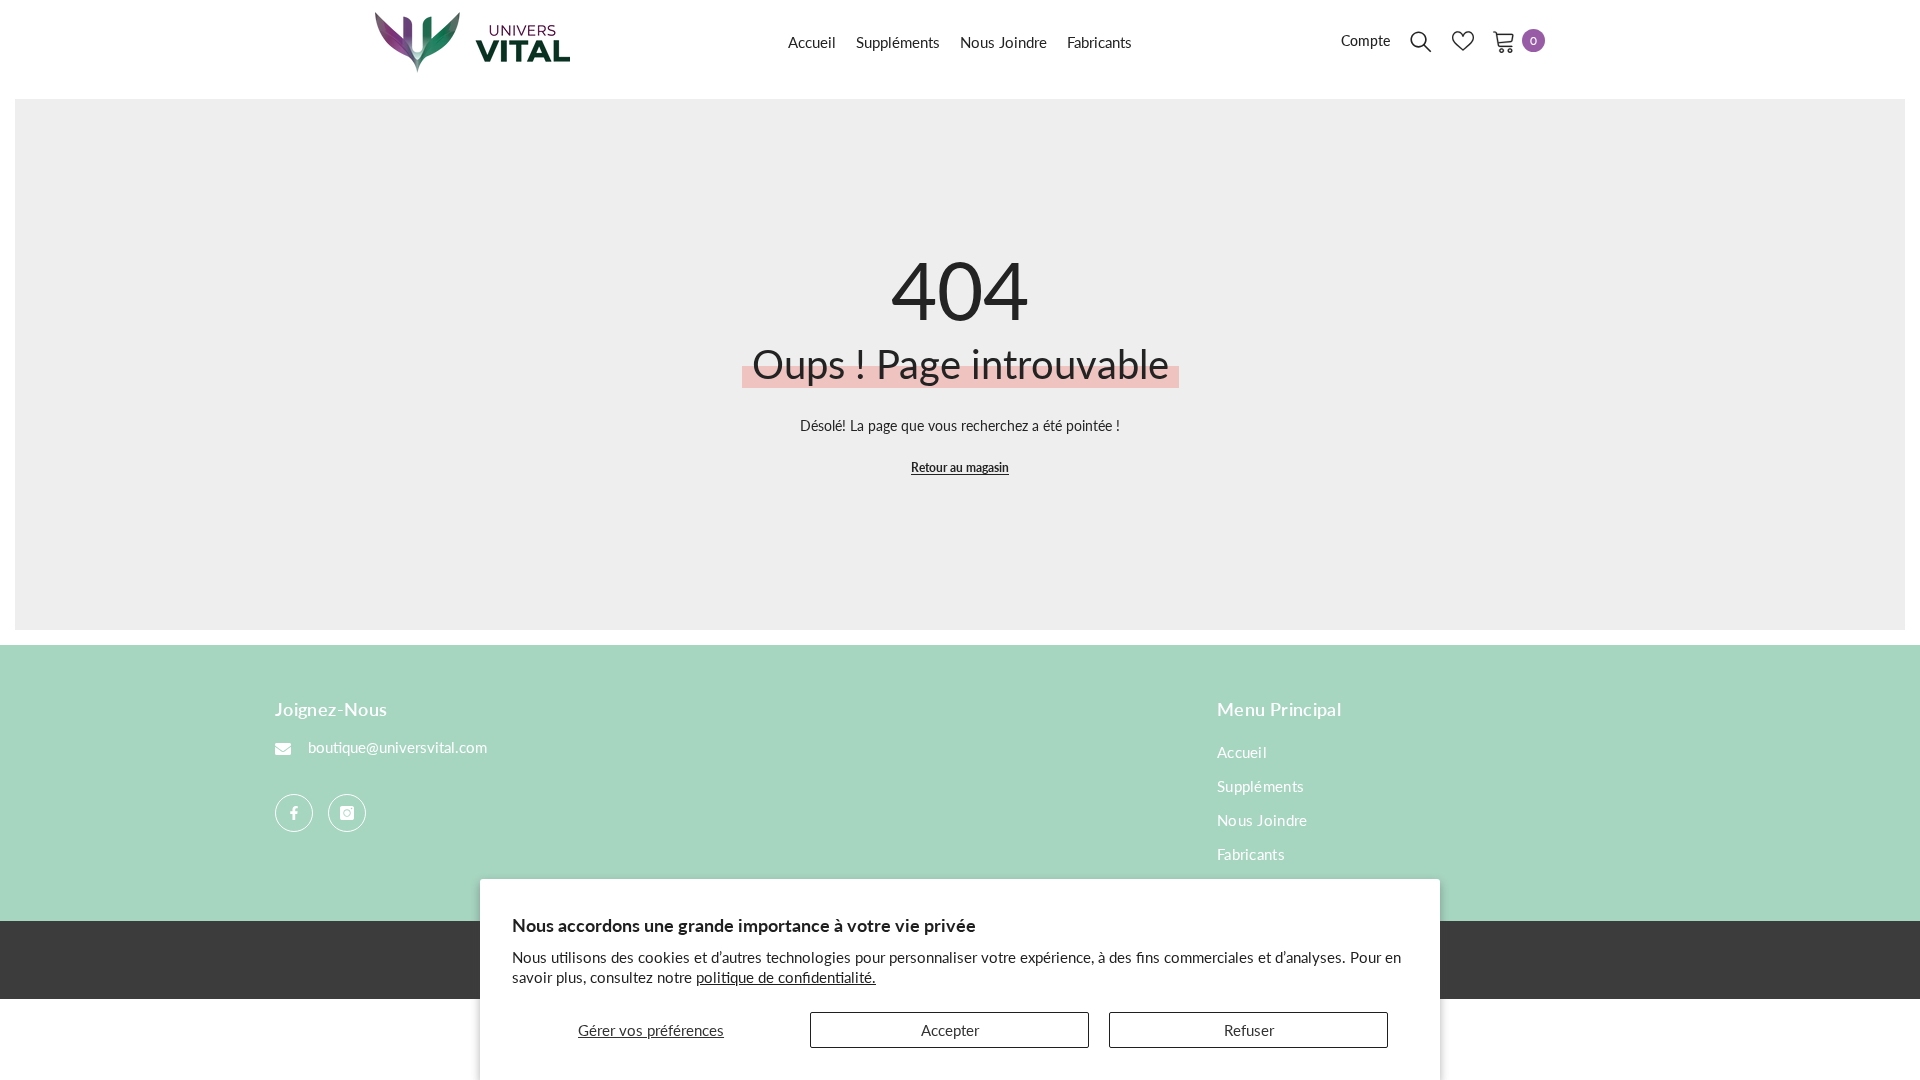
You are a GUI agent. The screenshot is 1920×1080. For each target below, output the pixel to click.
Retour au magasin (960, 467)
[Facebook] (294, 813)
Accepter (950, 1030)
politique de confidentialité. (786, 977)
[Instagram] (347, 813)
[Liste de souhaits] (1463, 41)
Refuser (1249, 1030)
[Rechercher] (1421, 41)
